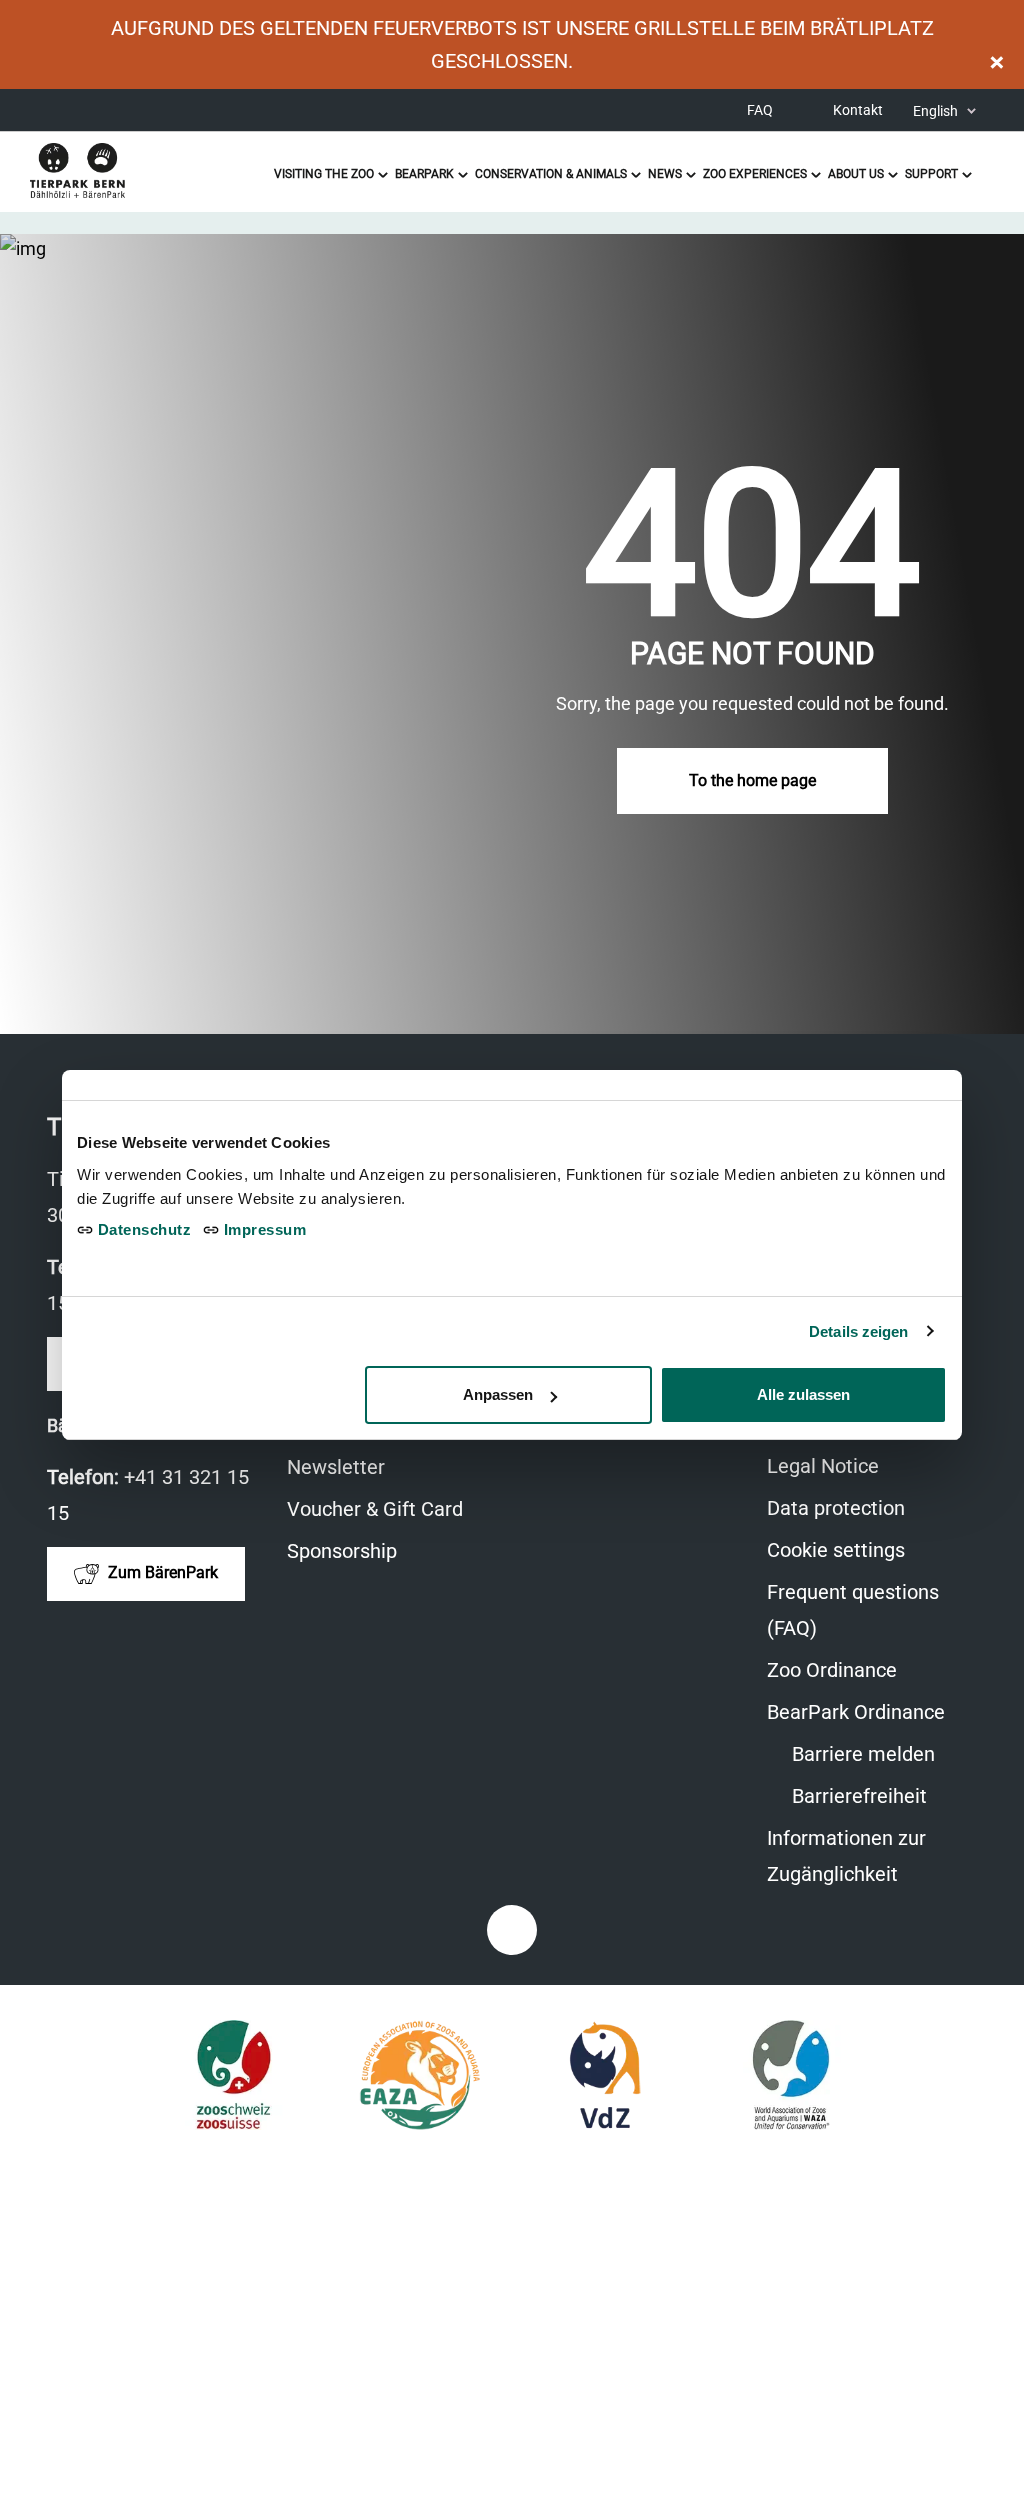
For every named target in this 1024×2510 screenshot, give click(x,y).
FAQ (760, 110)
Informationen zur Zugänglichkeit (872, 1859)
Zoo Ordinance (832, 1670)
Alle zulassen (803, 1394)
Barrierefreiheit (857, 1796)
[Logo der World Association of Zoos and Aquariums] (791, 2075)
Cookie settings (836, 1550)
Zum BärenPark (161, 1572)
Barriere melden (861, 1754)
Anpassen (498, 1394)
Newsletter (336, 1467)
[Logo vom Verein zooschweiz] (233, 2075)
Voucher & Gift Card (385, 1511)
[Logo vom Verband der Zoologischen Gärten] (605, 2075)
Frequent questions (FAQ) (853, 1610)
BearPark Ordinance (856, 1712)
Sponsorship (342, 1551)
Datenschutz (142, 1229)
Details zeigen (858, 1331)
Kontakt (858, 110)
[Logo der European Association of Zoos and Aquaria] (419, 2075)
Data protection (836, 1508)
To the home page (752, 780)
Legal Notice (823, 1466)
